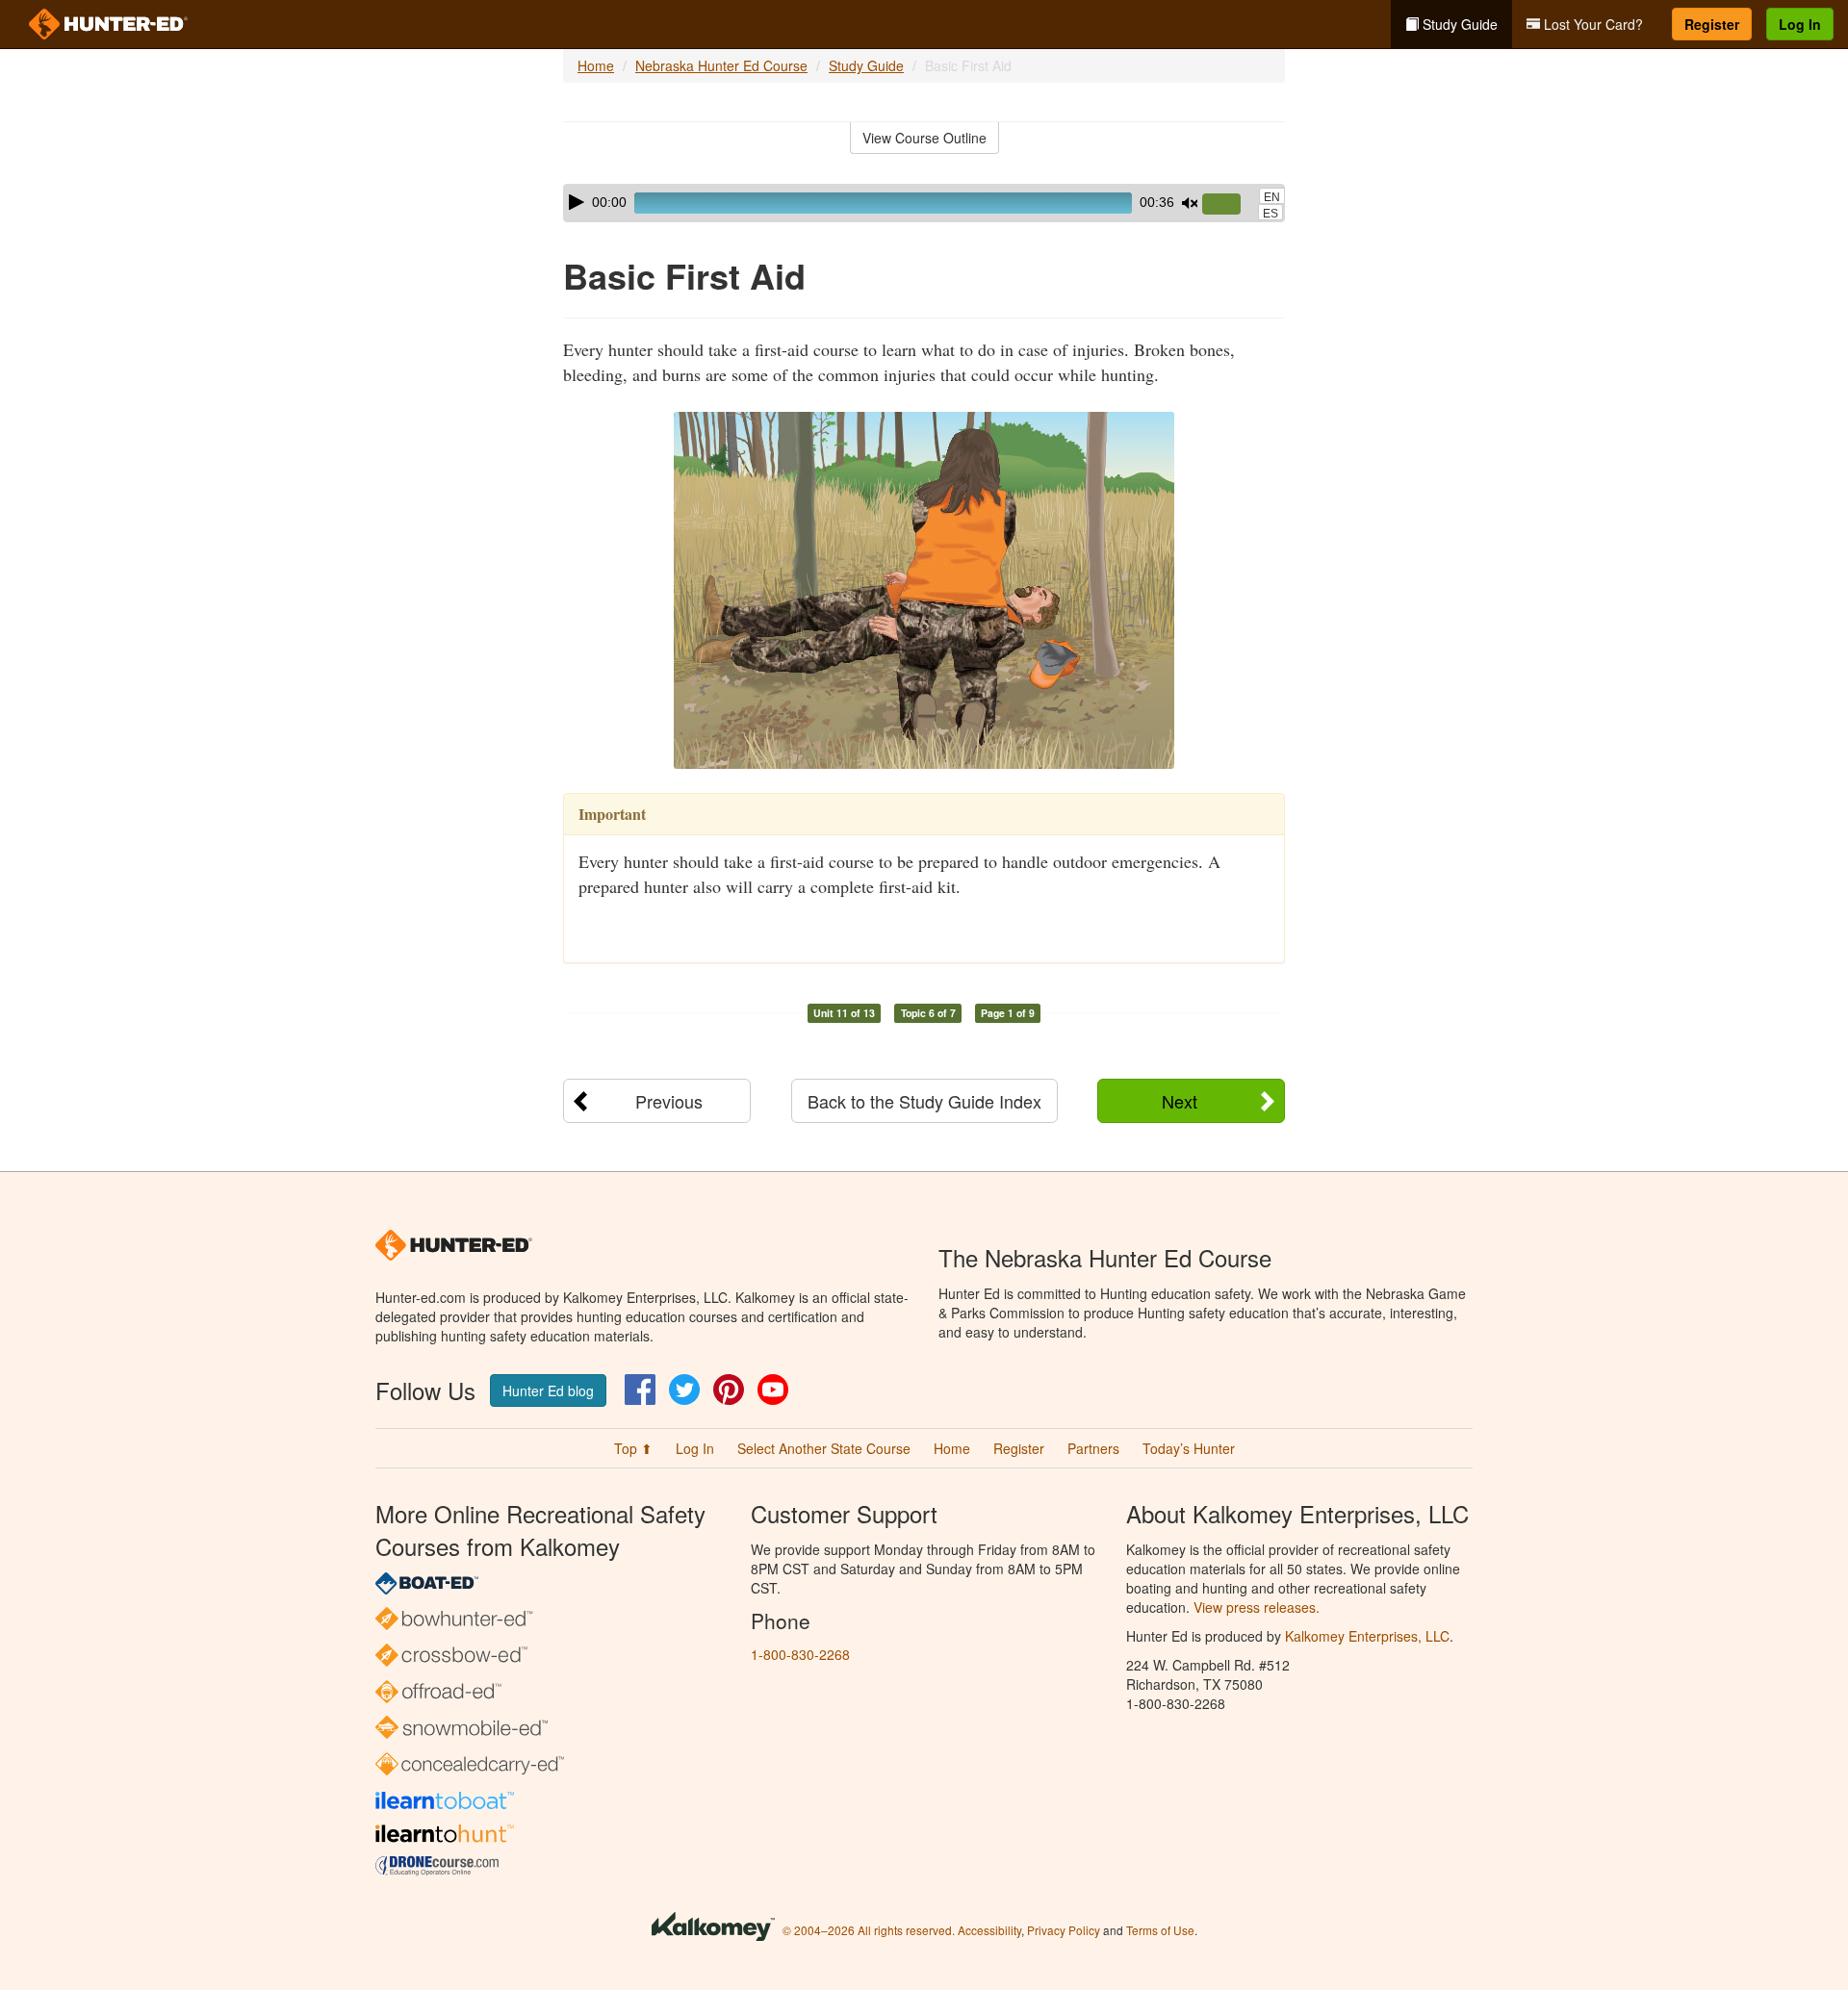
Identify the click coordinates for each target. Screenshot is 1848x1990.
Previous (669, 1101)
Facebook (640, 1390)
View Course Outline (924, 138)
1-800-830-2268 (800, 1654)
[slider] (1229, 205)
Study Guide (1458, 24)
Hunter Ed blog (548, 1390)
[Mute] (1190, 203)
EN (1272, 197)
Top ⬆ (633, 1448)
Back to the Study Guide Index (924, 1101)
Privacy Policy (1064, 1930)
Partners (1093, 1448)
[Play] (577, 202)
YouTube (773, 1390)
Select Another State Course (824, 1448)
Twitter (684, 1390)
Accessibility (989, 1930)
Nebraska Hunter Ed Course (721, 65)
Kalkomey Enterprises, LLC (1367, 1636)
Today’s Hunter (1189, 1448)
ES (1270, 214)
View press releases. (1257, 1607)
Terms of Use (1160, 1930)
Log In (1800, 24)
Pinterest (729, 1390)
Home (596, 65)
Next (1180, 1101)
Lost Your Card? (1591, 24)
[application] (924, 203)
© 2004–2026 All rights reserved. (869, 1930)
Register (1712, 24)
